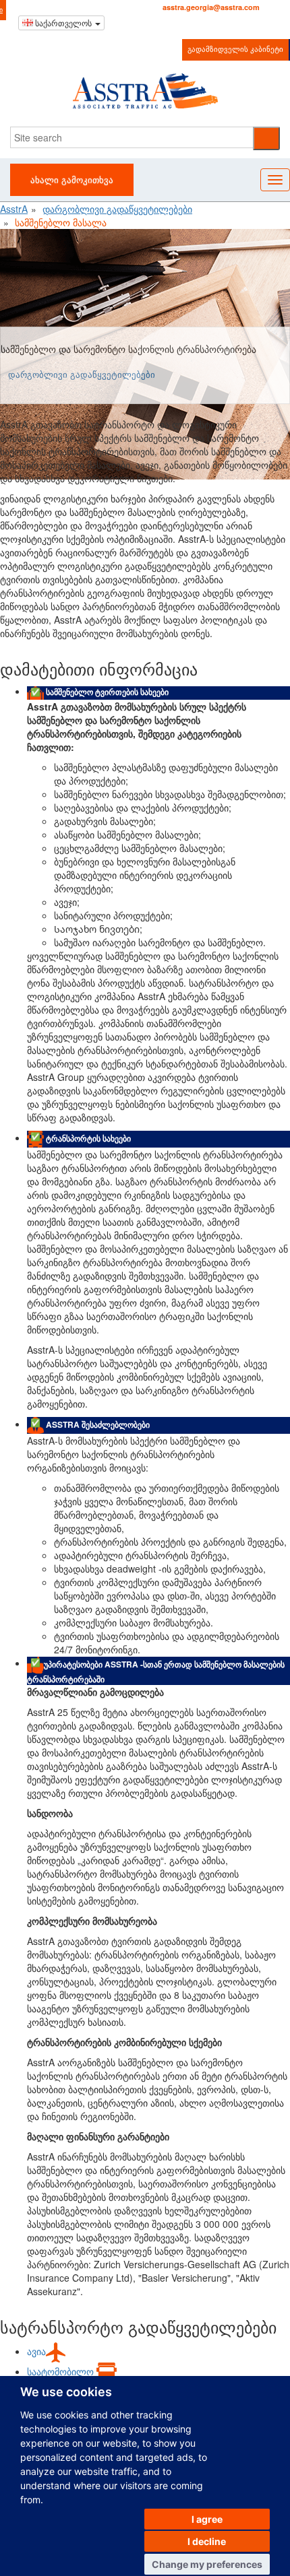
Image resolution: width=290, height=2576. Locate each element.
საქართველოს (63, 23)
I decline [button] (207, 2541)
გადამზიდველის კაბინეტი (235, 48)
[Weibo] (184, 23)
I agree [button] (207, 2519)
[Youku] (202, 23)
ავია (36, 2351)
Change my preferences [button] (207, 2564)
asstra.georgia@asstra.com (211, 7)
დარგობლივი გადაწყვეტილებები (82, 374)
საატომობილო (62, 2371)
